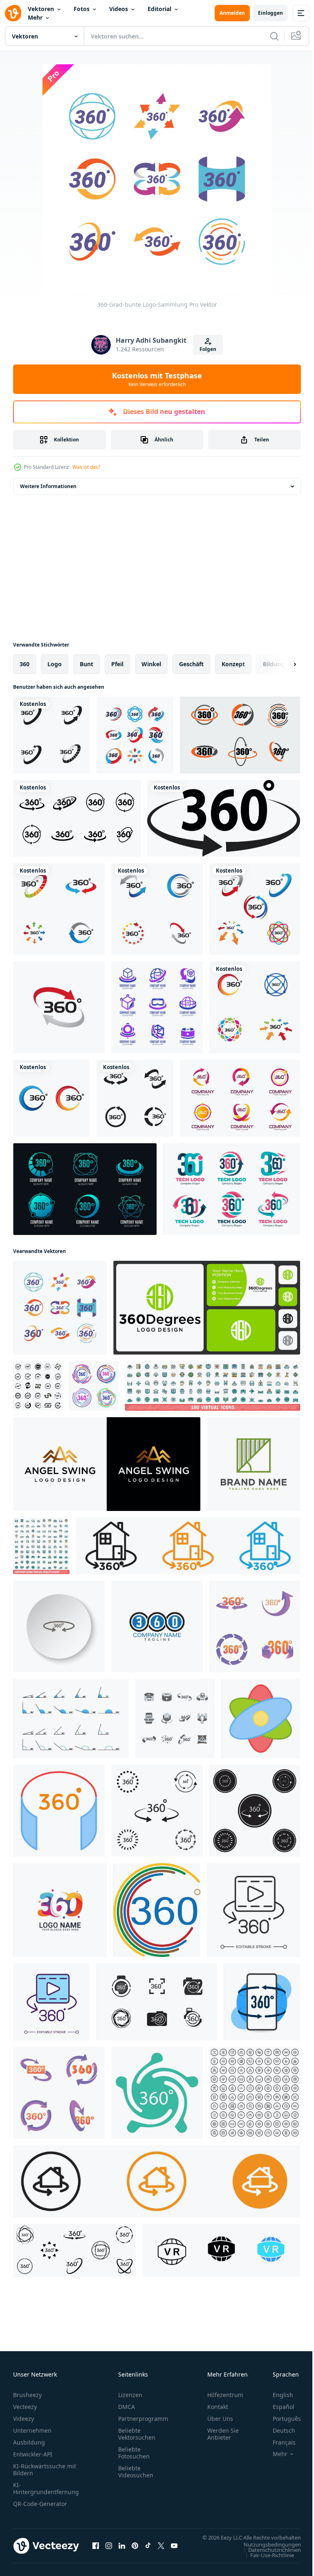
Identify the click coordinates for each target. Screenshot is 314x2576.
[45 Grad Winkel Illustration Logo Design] (253, 1464)
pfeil (117, 664)
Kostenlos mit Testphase (157, 379)
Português (281, 2419)
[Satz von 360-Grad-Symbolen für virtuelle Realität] (175, 1719)
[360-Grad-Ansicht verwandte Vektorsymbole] (52, 735)
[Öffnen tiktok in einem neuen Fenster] (148, 2550)
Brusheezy (27, 2395)
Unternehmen (32, 2430)
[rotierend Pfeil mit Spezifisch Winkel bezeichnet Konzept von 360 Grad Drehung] (59, 1811)
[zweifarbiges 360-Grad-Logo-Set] (240, 735)
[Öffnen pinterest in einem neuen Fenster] (135, 2550)
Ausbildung (29, 2442)
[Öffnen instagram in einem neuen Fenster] (109, 2550)
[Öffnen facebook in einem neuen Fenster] (96, 2550)
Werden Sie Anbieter (223, 2434)
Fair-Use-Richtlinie (266, 2563)
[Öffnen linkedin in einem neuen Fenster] (122, 2550)
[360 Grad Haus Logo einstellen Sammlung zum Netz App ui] (188, 1546)
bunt (86, 664)
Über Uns (220, 2419)
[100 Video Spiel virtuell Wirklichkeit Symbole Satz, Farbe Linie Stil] (41, 1546)
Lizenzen (130, 2395)
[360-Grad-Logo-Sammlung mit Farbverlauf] (232, 1189)
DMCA (127, 2407)
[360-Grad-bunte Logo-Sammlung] (60, 1308)
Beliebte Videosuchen (136, 2472)
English (277, 2395)
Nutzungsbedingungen (266, 2552)
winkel (151, 664)
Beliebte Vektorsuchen (137, 2434)
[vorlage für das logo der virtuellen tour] (157, 1007)
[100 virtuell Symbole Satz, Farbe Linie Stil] (213, 1386)
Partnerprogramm (143, 2419)
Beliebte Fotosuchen (134, 2453)
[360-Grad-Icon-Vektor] (157, 1811)
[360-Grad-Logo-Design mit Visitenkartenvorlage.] (207, 1308)
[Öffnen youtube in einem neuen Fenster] (174, 2550)
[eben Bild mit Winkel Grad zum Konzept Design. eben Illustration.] (71, 1719)
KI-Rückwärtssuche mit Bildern (45, 2470)
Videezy (24, 2419)
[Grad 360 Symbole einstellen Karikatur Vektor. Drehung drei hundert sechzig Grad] (59, 2093)
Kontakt (218, 2407)
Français (278, 2442)
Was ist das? (86, 467)
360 (25, 664)
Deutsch (278, 2430)
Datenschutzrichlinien (268, 2558)
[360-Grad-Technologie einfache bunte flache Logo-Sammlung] (135, 735)
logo (55, 664)
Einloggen (270, 13)
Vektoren (41, 9)
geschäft (191, 664)
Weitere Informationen (48, 486)
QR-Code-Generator (40, 2504)
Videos (119, 9)
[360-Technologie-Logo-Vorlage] (85, 1189)
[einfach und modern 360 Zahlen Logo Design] (157, 1626)
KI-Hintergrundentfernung (46, 2488)
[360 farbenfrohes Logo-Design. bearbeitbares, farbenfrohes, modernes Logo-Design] (60, 1910)
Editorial (159, 9)
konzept (233, 664)
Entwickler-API (33, 2454)
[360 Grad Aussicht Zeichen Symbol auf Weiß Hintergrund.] (262, 2002)
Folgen (208, 349)
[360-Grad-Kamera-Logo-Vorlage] (157, 2002)
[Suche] (274, 36)
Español (277, 2407)
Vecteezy (25, 2407)
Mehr (35, 17)
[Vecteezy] (13, 13)
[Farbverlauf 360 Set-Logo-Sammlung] (240, 1098)
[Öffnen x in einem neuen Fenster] (161, 2550)
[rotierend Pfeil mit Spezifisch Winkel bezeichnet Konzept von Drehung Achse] (261, 1719)
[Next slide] (282, 664)
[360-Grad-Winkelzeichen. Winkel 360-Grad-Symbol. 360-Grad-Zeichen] (157, 1910)
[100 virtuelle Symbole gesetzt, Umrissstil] (255, 2093)
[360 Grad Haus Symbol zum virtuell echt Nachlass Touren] (157, 2181)
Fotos (82, 9)
